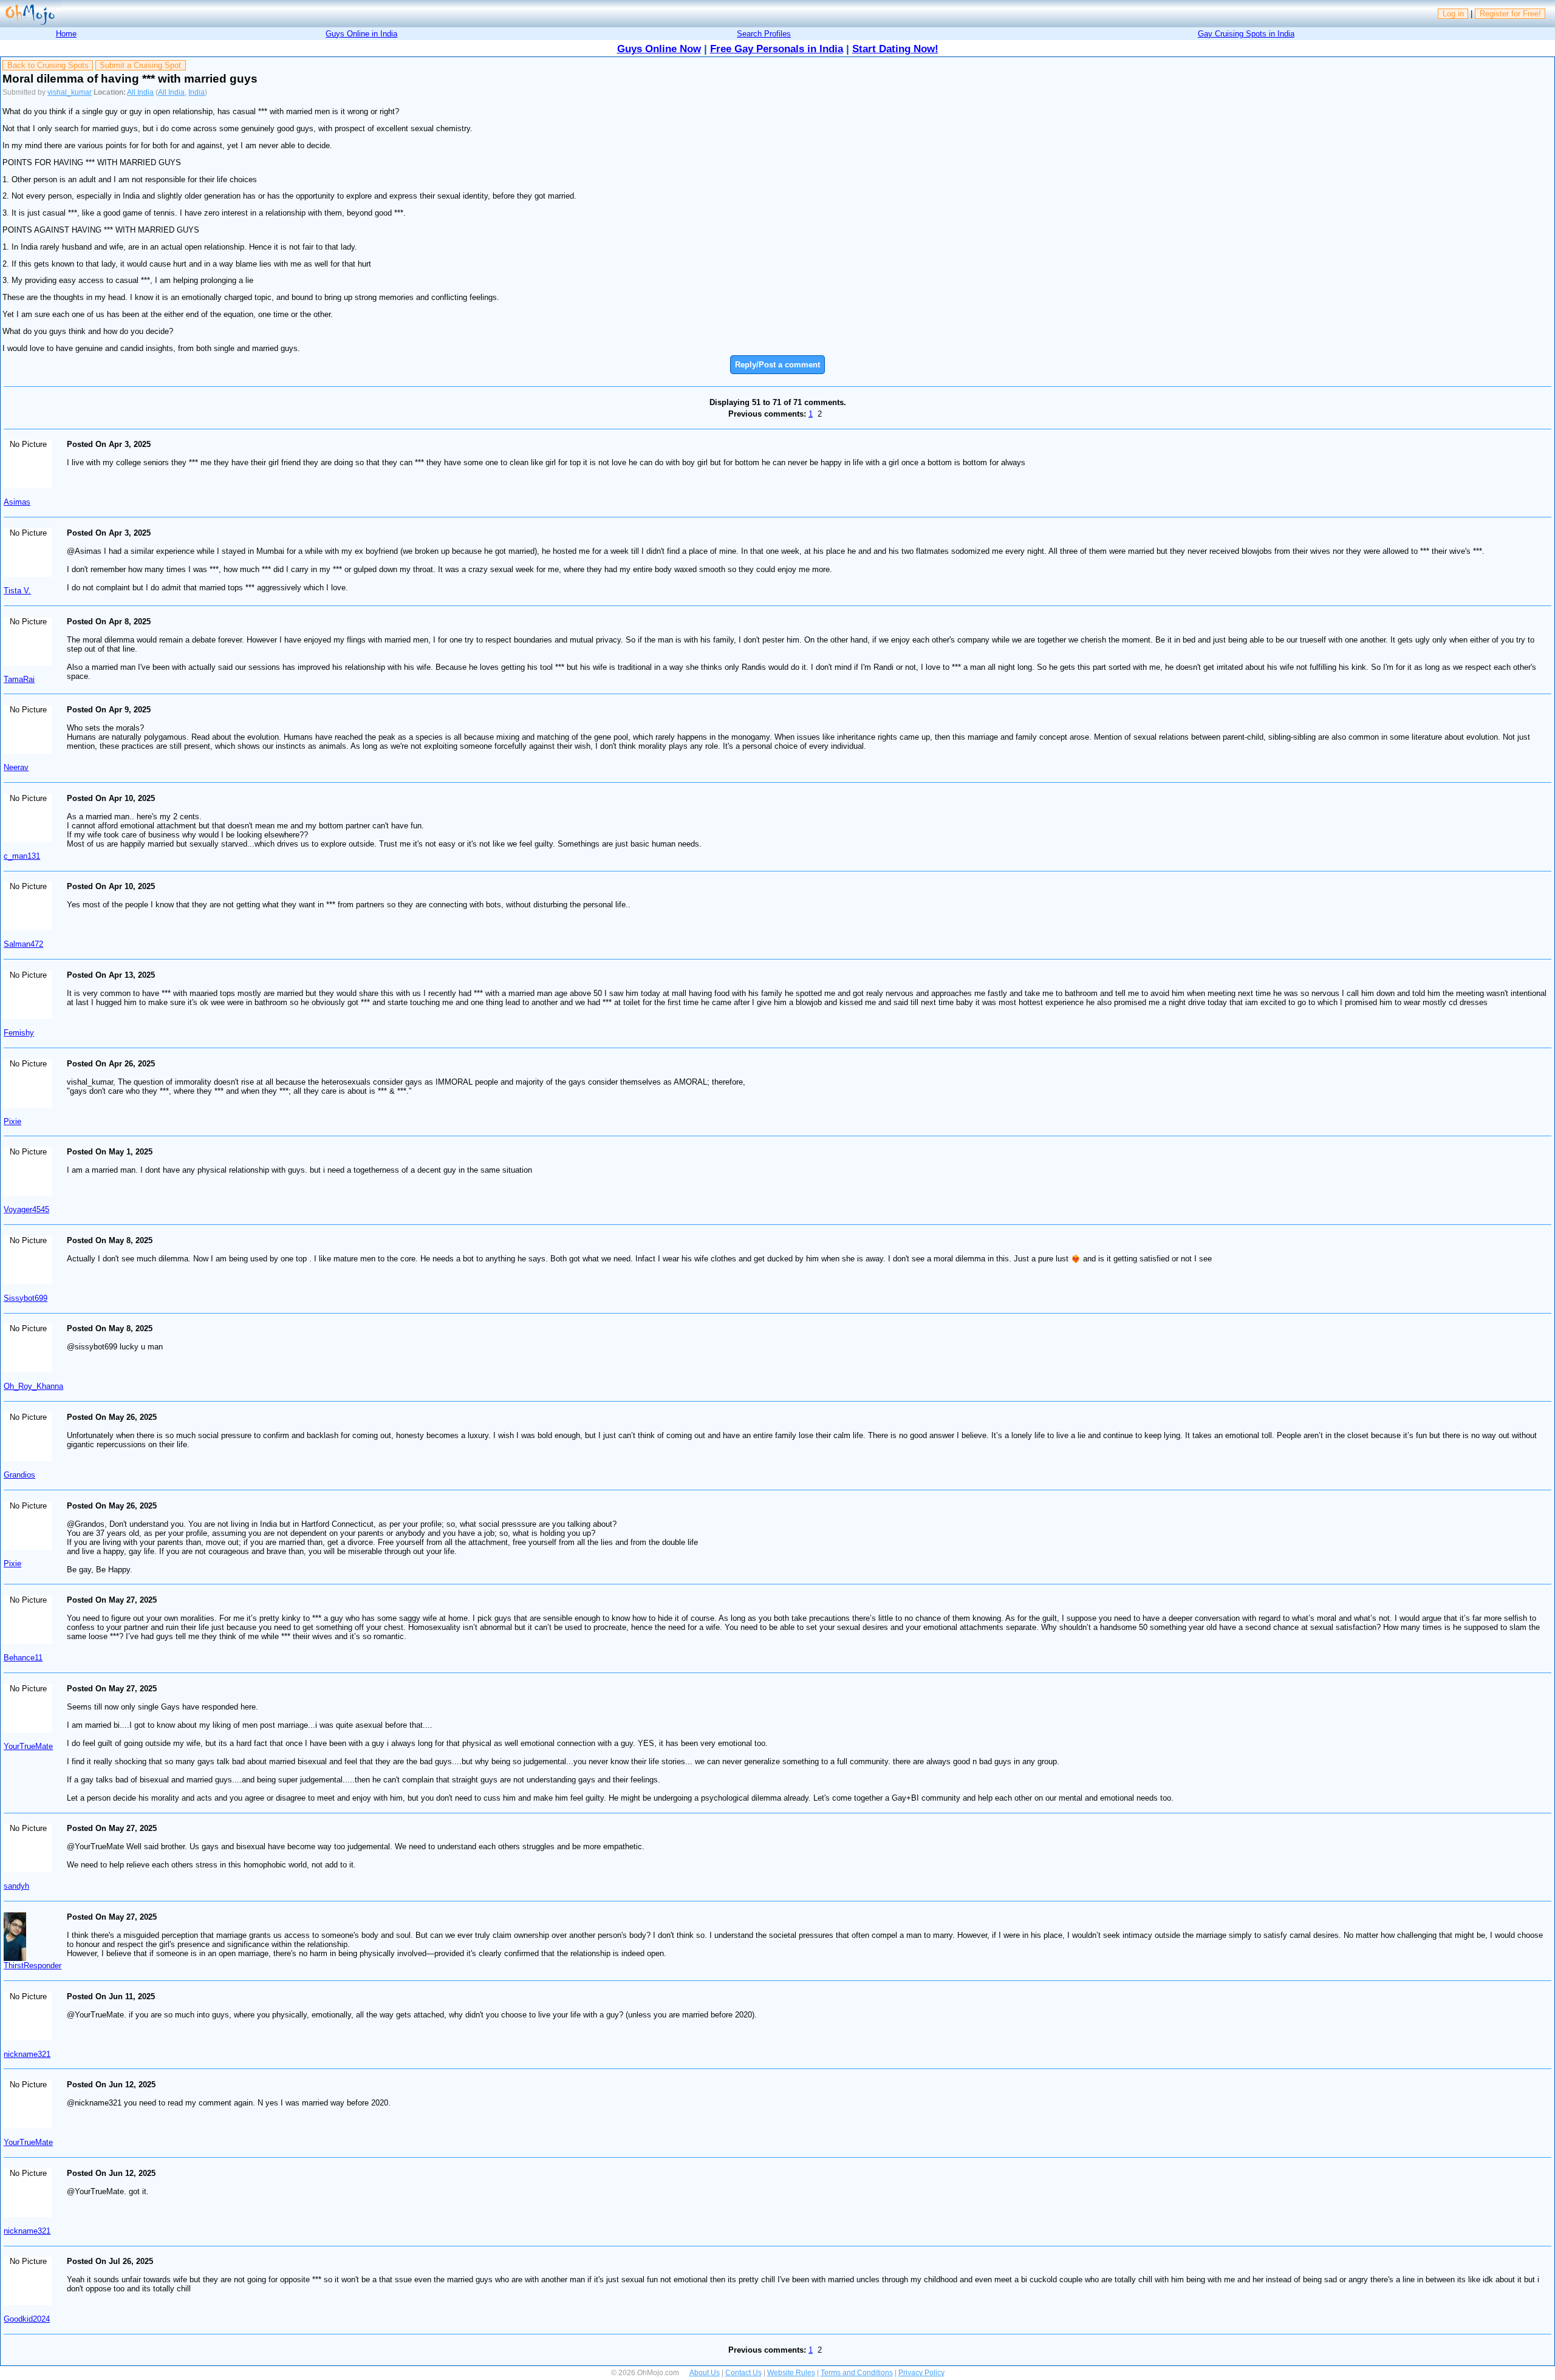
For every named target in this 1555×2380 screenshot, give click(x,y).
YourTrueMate (28, 1746)
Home (66, 34)
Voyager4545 (26, 1209)
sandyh (16, 1886)
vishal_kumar (70, 92)
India (197, 92)
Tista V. (17, 591)
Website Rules (791, 2373)
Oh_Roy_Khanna (33, 1386)
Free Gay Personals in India (777, 49)
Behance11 (23, 1658)
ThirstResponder (32, 1966)
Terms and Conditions (857, 2373)
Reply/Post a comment (777, 365)
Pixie (12, 1121)
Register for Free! (1510, 14)
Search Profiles (764, 34)
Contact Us (743, 2373)
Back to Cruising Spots (48, 65)
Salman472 (23, 944)
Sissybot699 (26, 1298)
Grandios (19, 1475)
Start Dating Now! (895, 49)
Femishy (19, 1033)
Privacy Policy (921, 2373)
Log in (1453, 14)
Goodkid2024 (27, 2319)
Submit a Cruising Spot (140, 65)
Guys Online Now (659, 49)
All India (140, 92)
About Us (705, 2373)
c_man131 (22, 856)
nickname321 (27, 2054)
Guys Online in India (361, 34)
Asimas (17, 502)
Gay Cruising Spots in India (1246, 34)
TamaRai (19, 679)
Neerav (16, 767)
